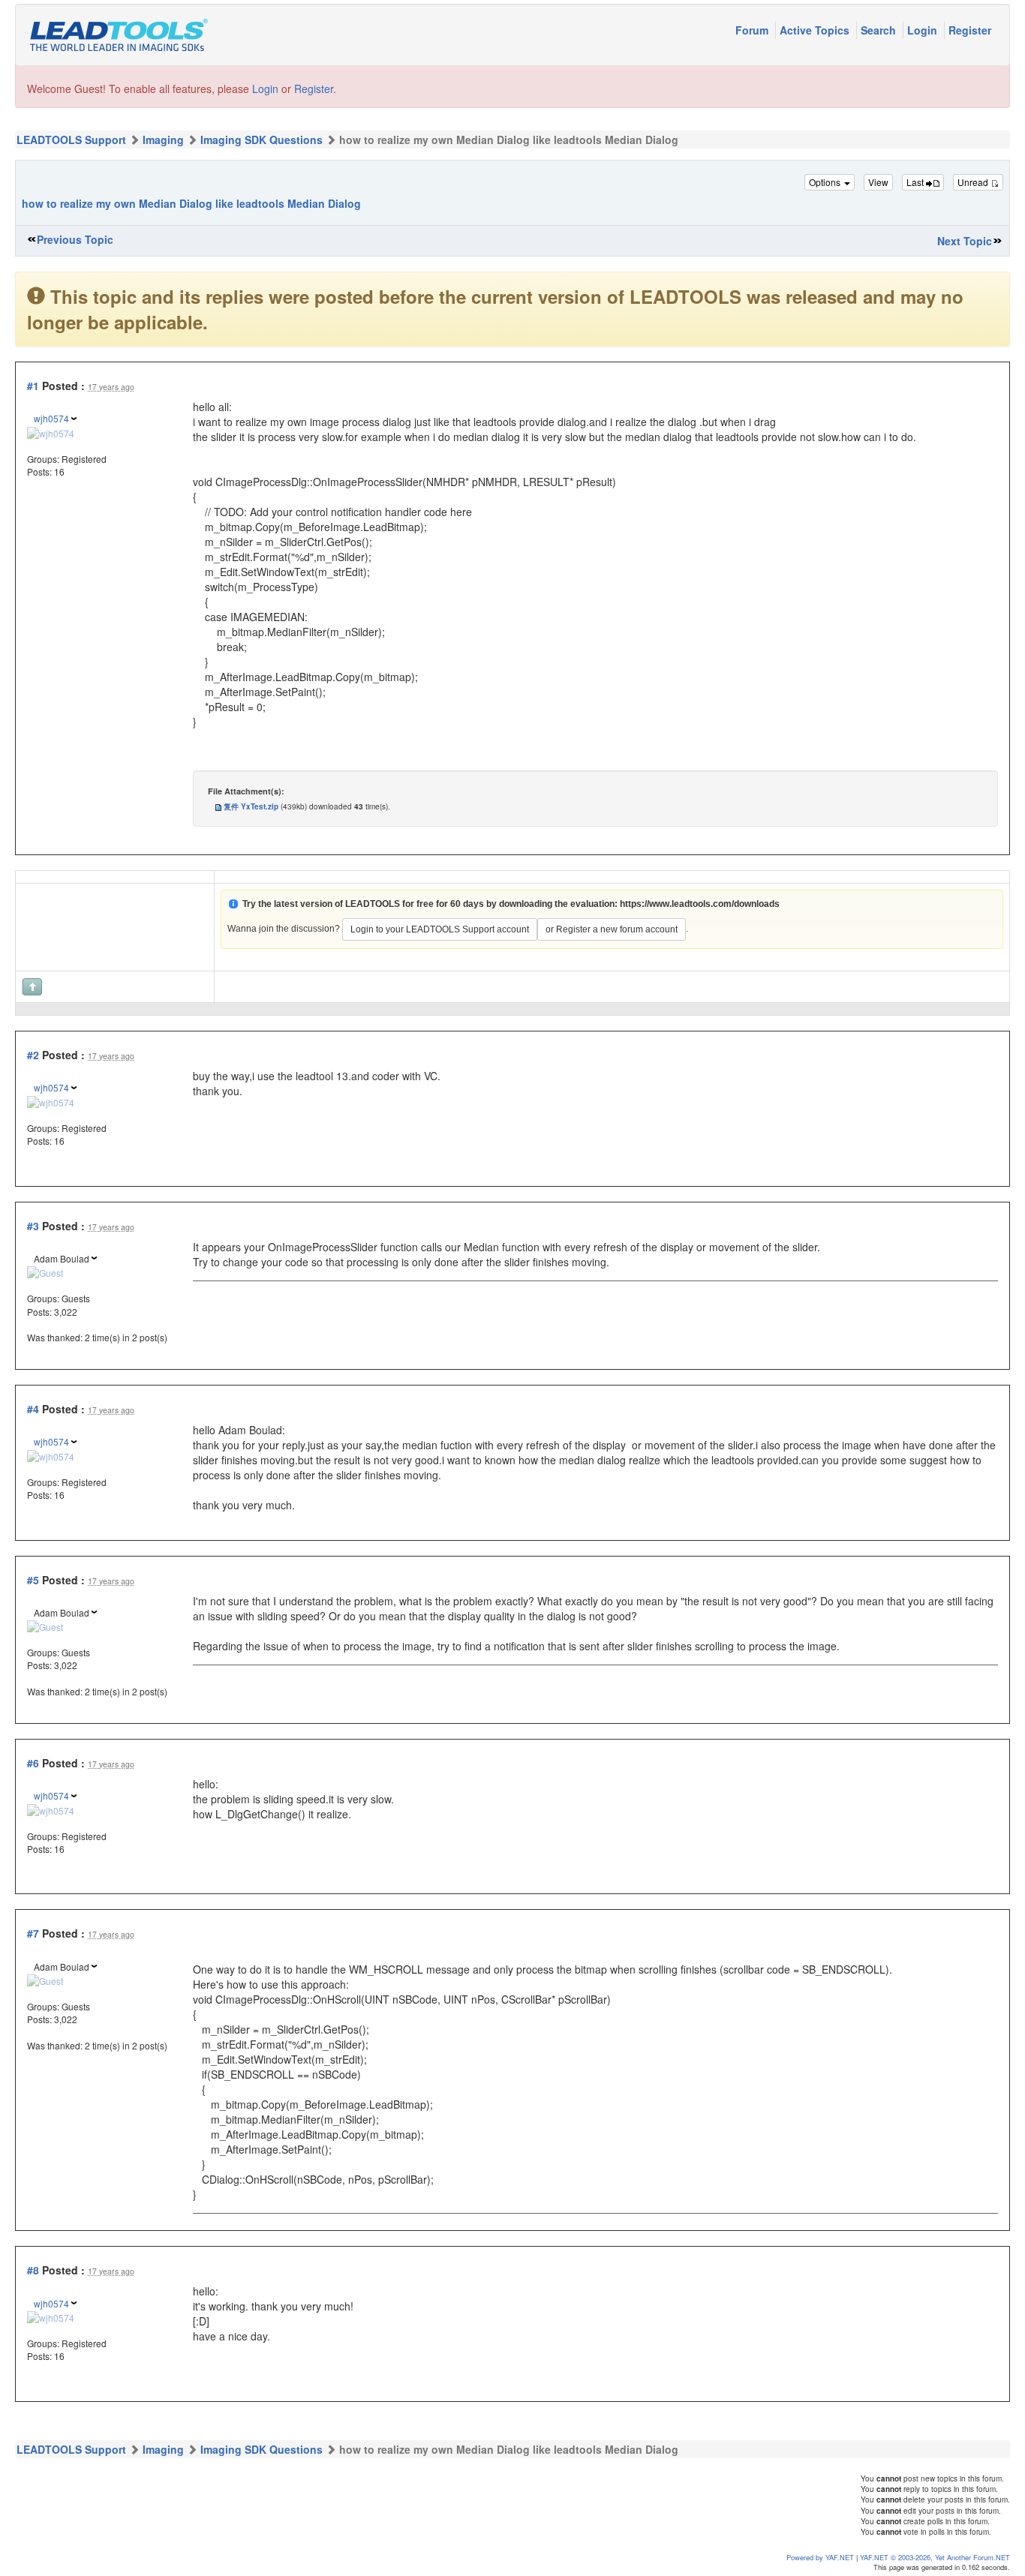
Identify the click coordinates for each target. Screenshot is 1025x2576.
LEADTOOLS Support (71, 140)
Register (970, 30)
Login (924, 30)
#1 (33, 386)
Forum (753, 30)
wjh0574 (51, 418)
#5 (33, 1580)
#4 (33, 1409)
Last (916, 182)
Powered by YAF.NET (820, 2557)
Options (826, 182)
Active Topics (816, 30)
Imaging (163, 140)
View (878, 182)
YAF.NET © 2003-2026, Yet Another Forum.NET (935, 2557)
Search (880, 30)
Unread (974, 182)
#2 (33, 1055)
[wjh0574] (51, 431)
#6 (33, 1763)
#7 (33, 1933)
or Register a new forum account (612, 929)
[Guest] (45, 1271)
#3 (33, 1226)
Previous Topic (75, 239)
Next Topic (965, 241)
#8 (33, 2270)
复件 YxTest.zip (251, 806)
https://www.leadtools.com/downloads (700, 904)
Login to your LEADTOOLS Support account (440, 929)
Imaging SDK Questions (262, 140)
